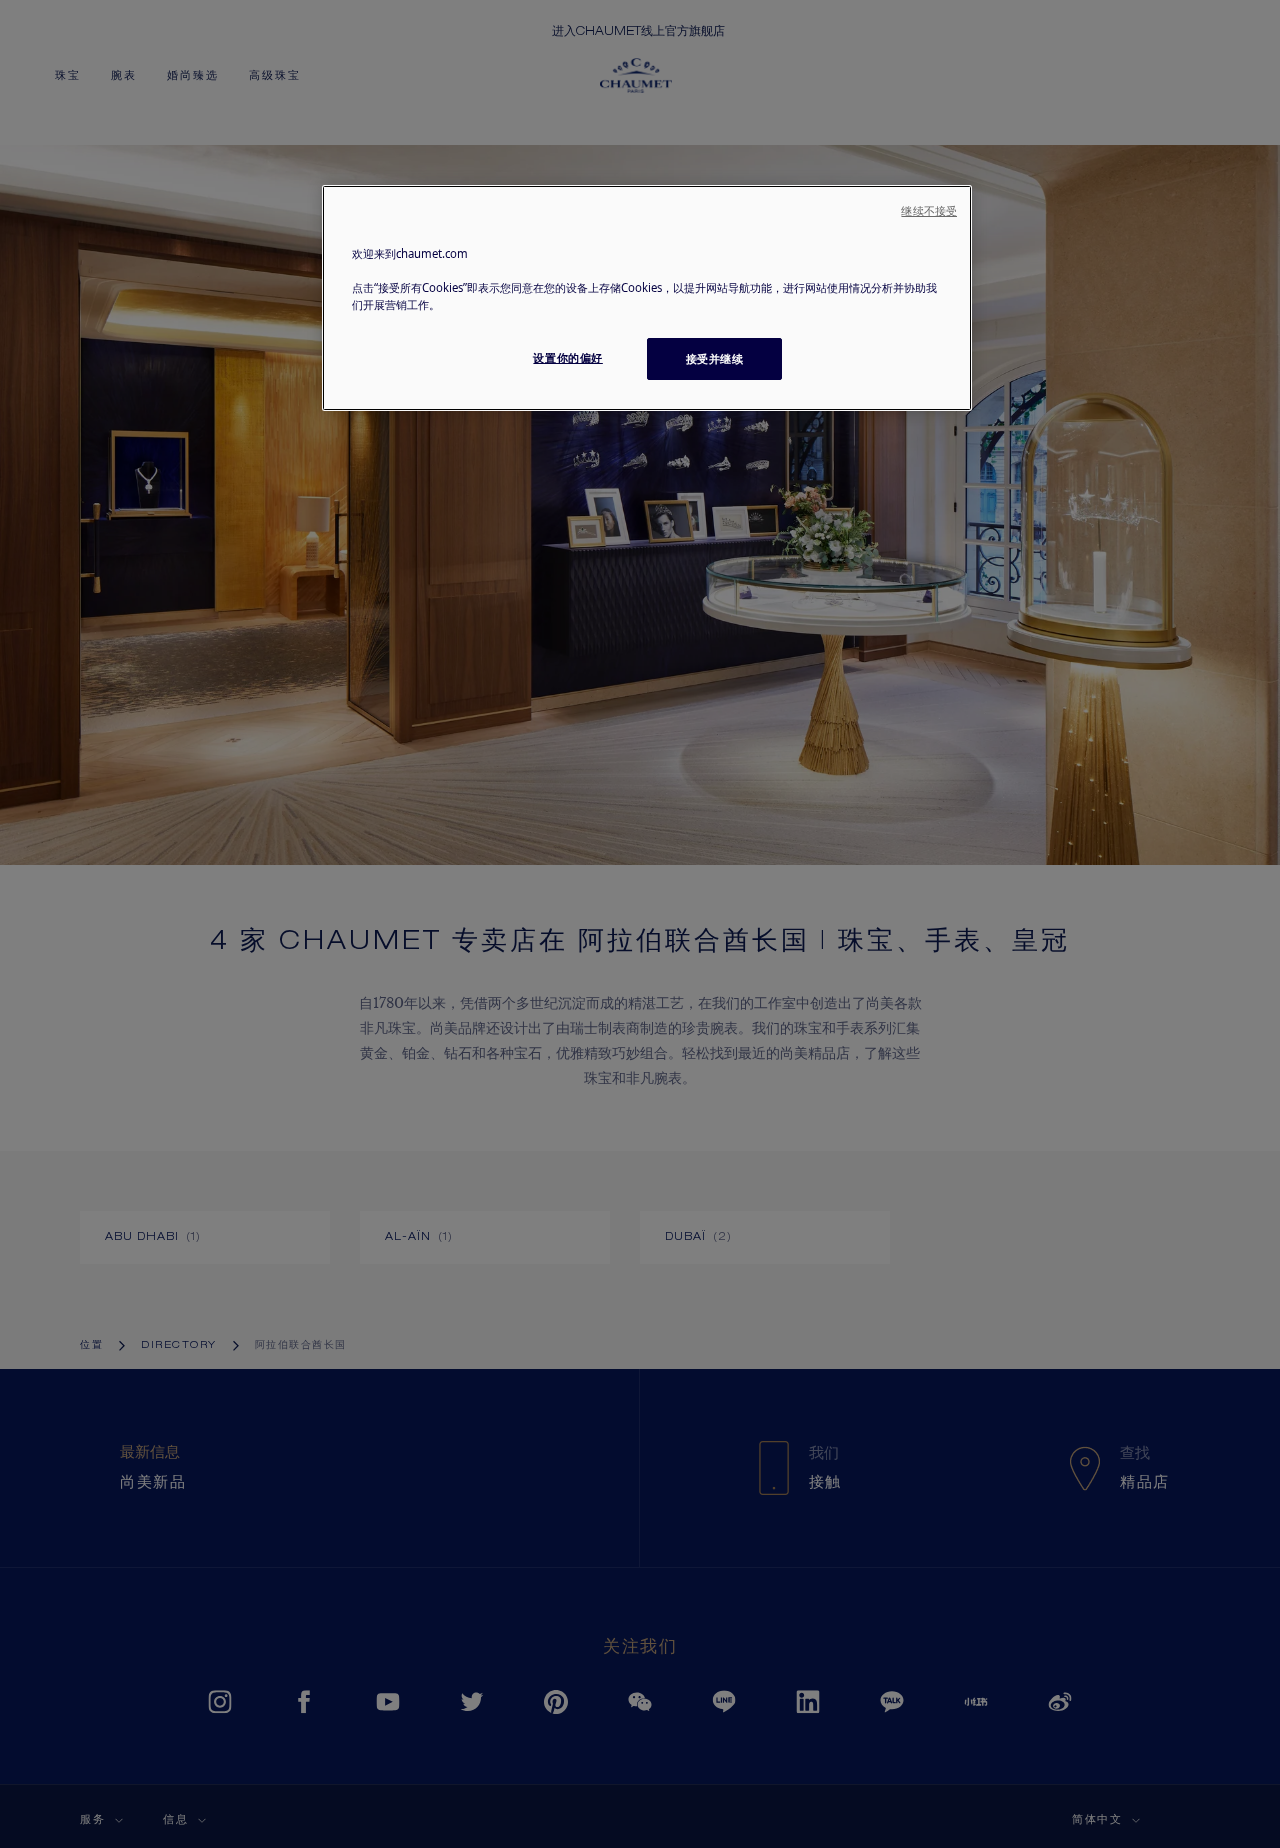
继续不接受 (929, 211)
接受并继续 (715, 358)
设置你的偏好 (567, 357)
